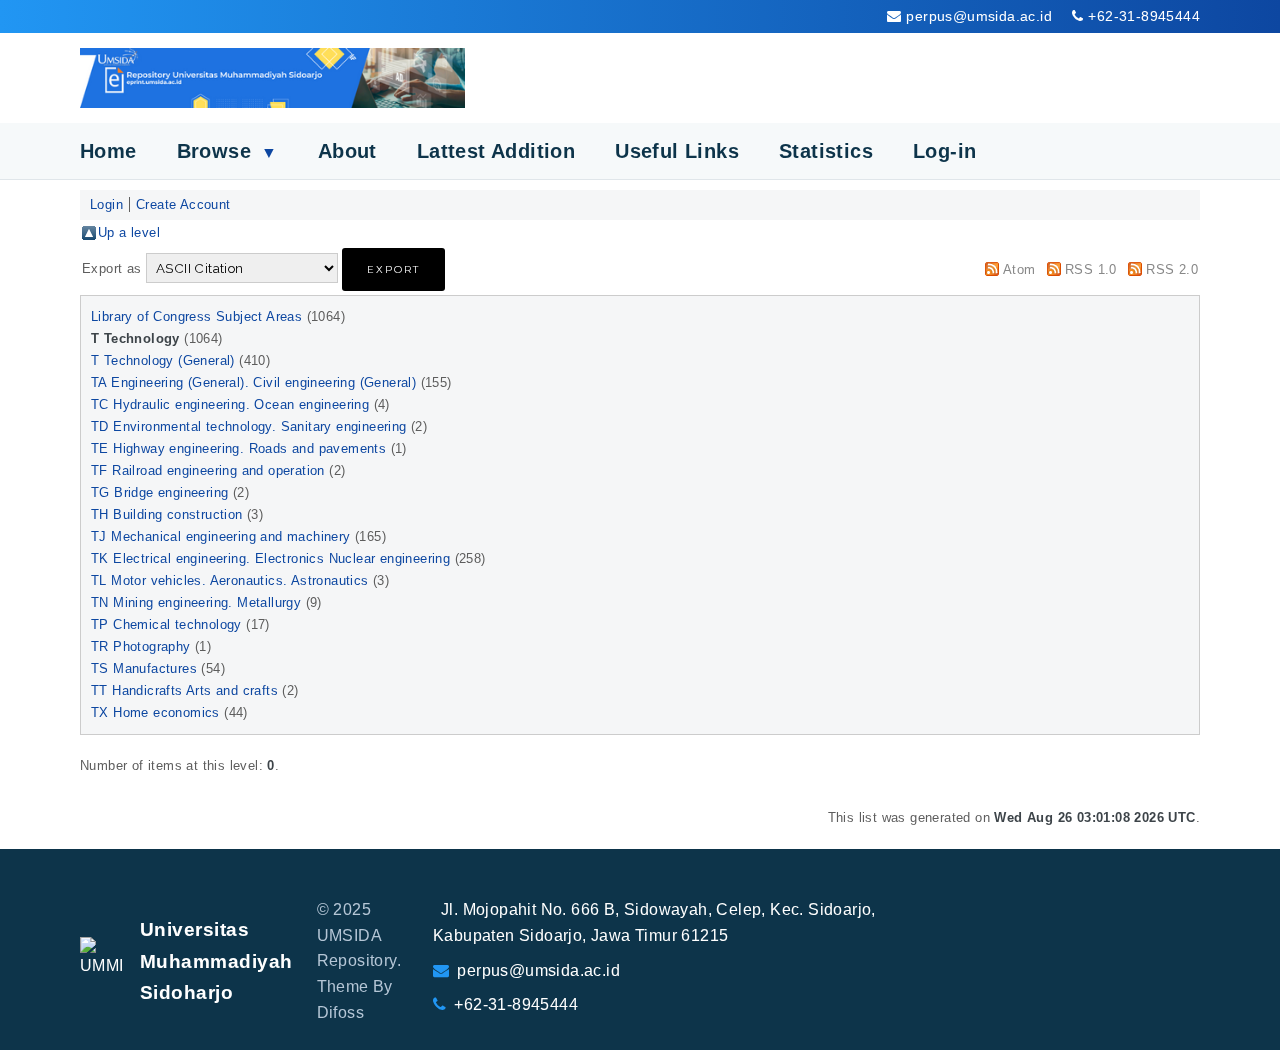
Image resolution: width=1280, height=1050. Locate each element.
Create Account (183, 204)
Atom (1019, 269)
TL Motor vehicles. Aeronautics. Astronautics (230, 580)
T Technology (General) (163, 360)
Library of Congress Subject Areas (196, 316)
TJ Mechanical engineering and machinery (221, 536)
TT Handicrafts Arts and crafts (184, 690)
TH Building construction (167, 514)
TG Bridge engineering (159, 492)
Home (108, 151)
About (347, 151)
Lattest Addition (496, 151)
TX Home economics (155, 712)
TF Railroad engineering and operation (208, 470)
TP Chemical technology (166, 624)
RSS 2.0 (1172, 269)
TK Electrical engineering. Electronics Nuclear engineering (270, 558)
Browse (227, 151)
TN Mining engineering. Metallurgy (196, 602)
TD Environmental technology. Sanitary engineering (249, 426)
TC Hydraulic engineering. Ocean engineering (230, 404)
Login (106, 204)
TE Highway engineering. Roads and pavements (238, 448)
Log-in (944, 151)
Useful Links (677, 151)
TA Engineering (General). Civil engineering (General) (253, 382)
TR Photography (141, 646)
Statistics (826, 151)
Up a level (129, 232)
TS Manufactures (144, 668)
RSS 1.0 (1091, 269)
